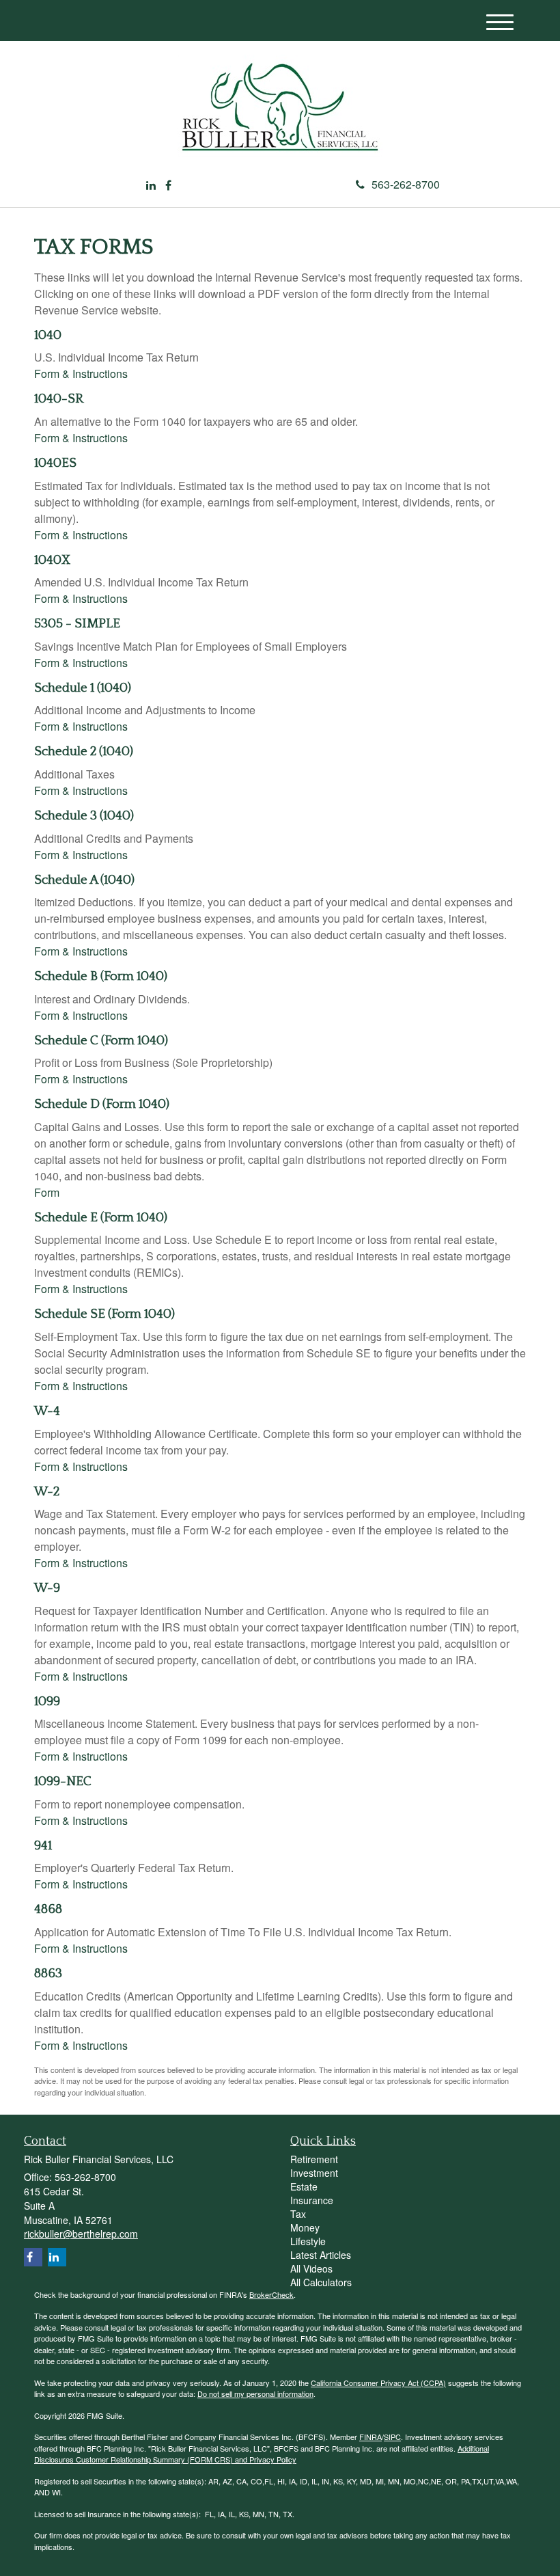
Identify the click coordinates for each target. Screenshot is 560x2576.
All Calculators (321, 2282)
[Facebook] (168, 186)
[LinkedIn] (151, 186)
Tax (298, 2214)
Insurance (312, 2200)
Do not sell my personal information (255, 2394)
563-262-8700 (406, 184)
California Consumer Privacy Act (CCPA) (378, 2383)
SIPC (392, 2437)
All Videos (311, 2268)
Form (47, 1192)
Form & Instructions (81, 374)
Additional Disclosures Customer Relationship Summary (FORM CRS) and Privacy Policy (262, 2454)
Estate (304, 2186)
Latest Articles (321, 2255)
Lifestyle (308, 2241)
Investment (314, 2173)
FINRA (370, 2437)
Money (305, 2227)
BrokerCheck (271, 2294)
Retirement (314, 2159)
